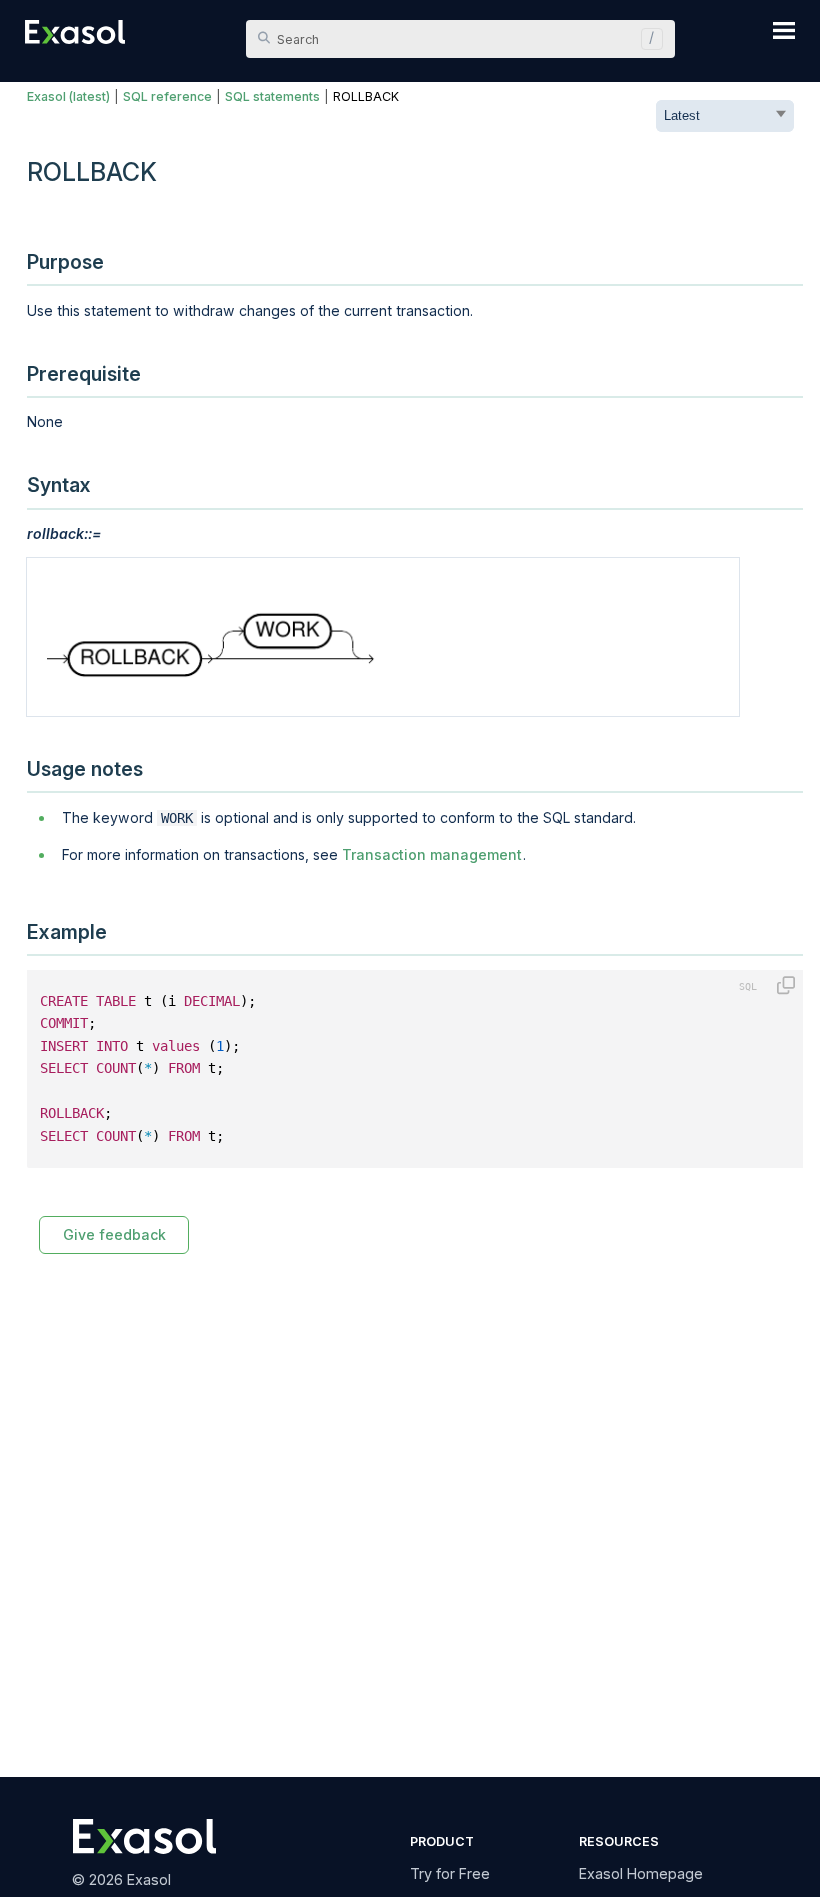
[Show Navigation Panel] (784, 30)
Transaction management (432, 854)
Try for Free (450, 1873)
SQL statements (272, 96)
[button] (647, 39)
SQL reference (167, 96)
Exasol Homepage (641, 1873)
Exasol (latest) (68, 96)
